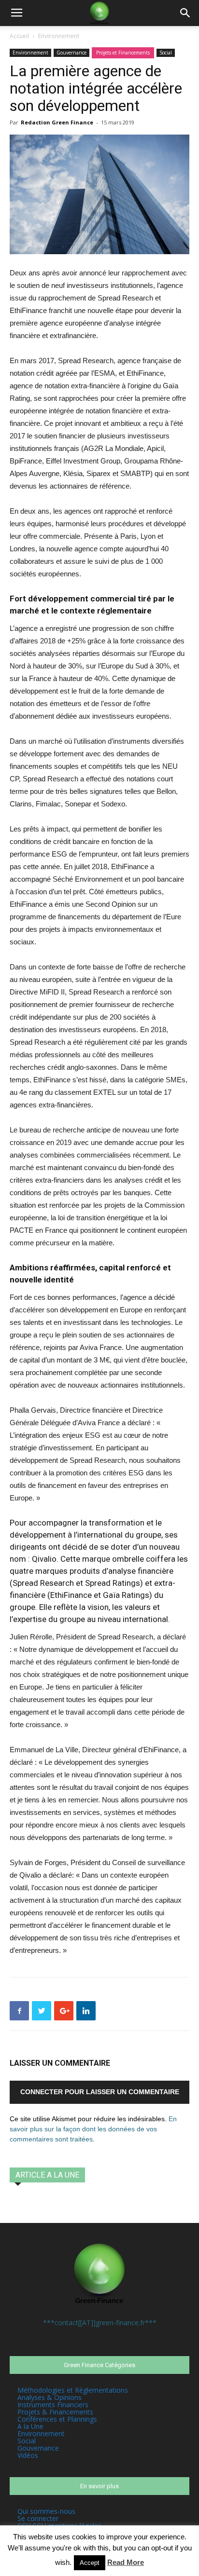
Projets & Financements (55, 2412)
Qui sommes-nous (46, 2511)
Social (166, 53)
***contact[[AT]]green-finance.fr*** (100, 2323)
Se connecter (38, 2518)
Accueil (19, 36)
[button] (185, 13)
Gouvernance (71, 53)
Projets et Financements (123, 53)
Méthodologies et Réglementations (73, 2390)
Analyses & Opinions (50, 2397)
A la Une (30, 2426)
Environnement (59, 36)
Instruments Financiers (53, 2405)
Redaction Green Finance (57, 122)
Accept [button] (90, 2563)
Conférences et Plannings (57, 2419)
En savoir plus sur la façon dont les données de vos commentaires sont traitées (93, 2129)
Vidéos (28, 2455)
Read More (126, 2562)
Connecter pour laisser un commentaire (100, 2092)
